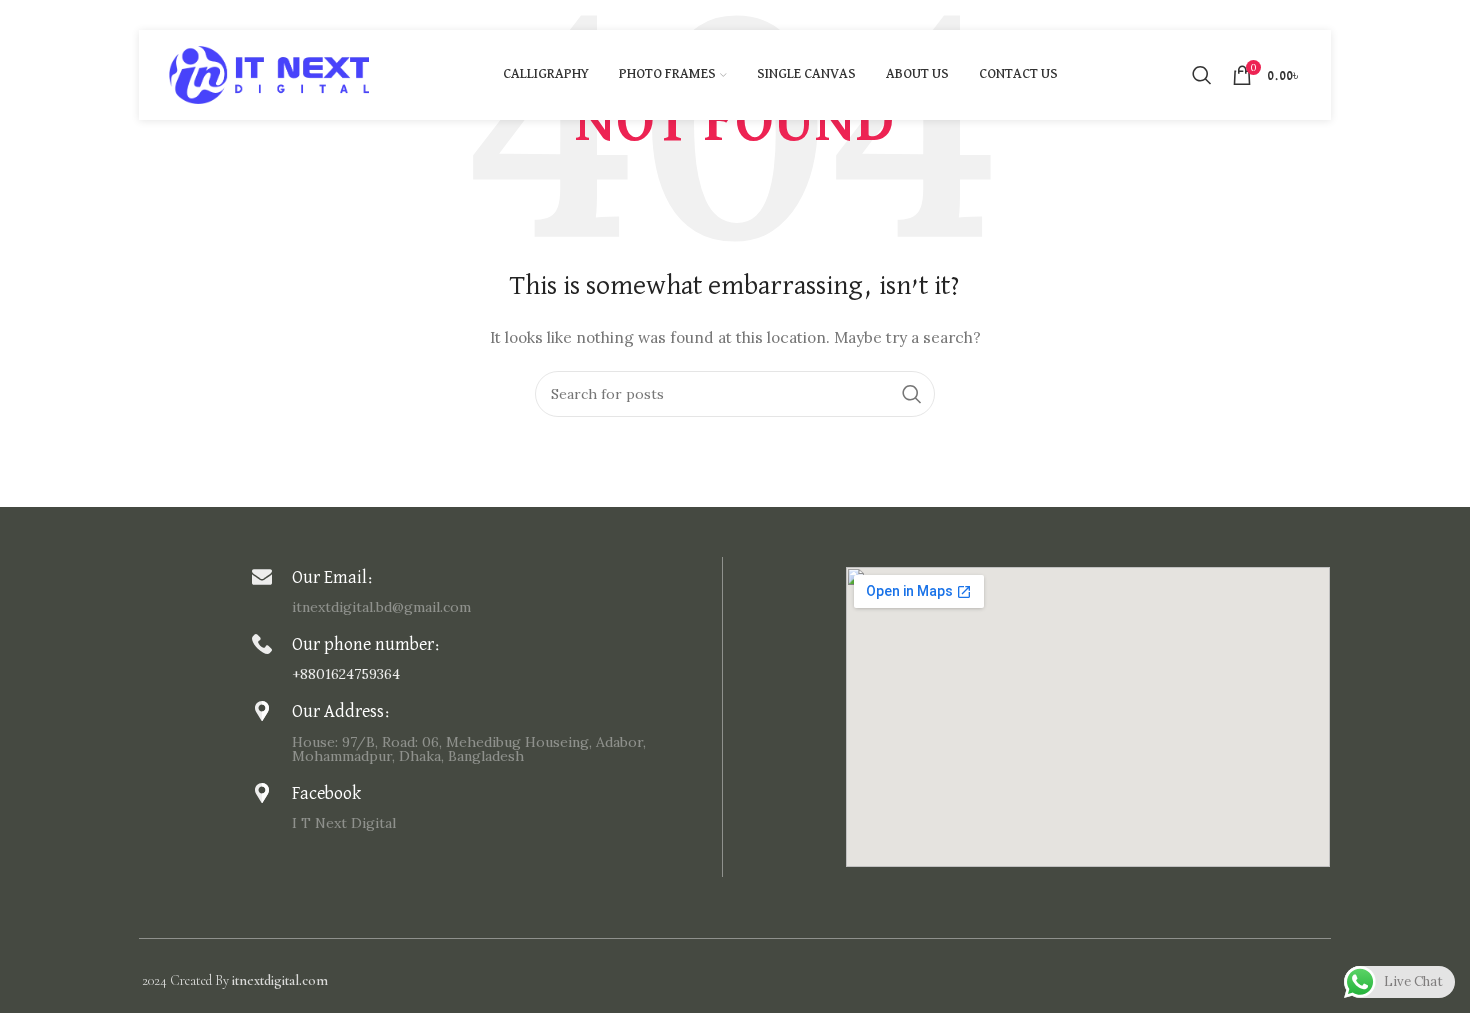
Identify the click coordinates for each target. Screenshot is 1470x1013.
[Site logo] (269, 74)
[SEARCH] (912, 394)
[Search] (1202, 75)
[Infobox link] (482, 590)
